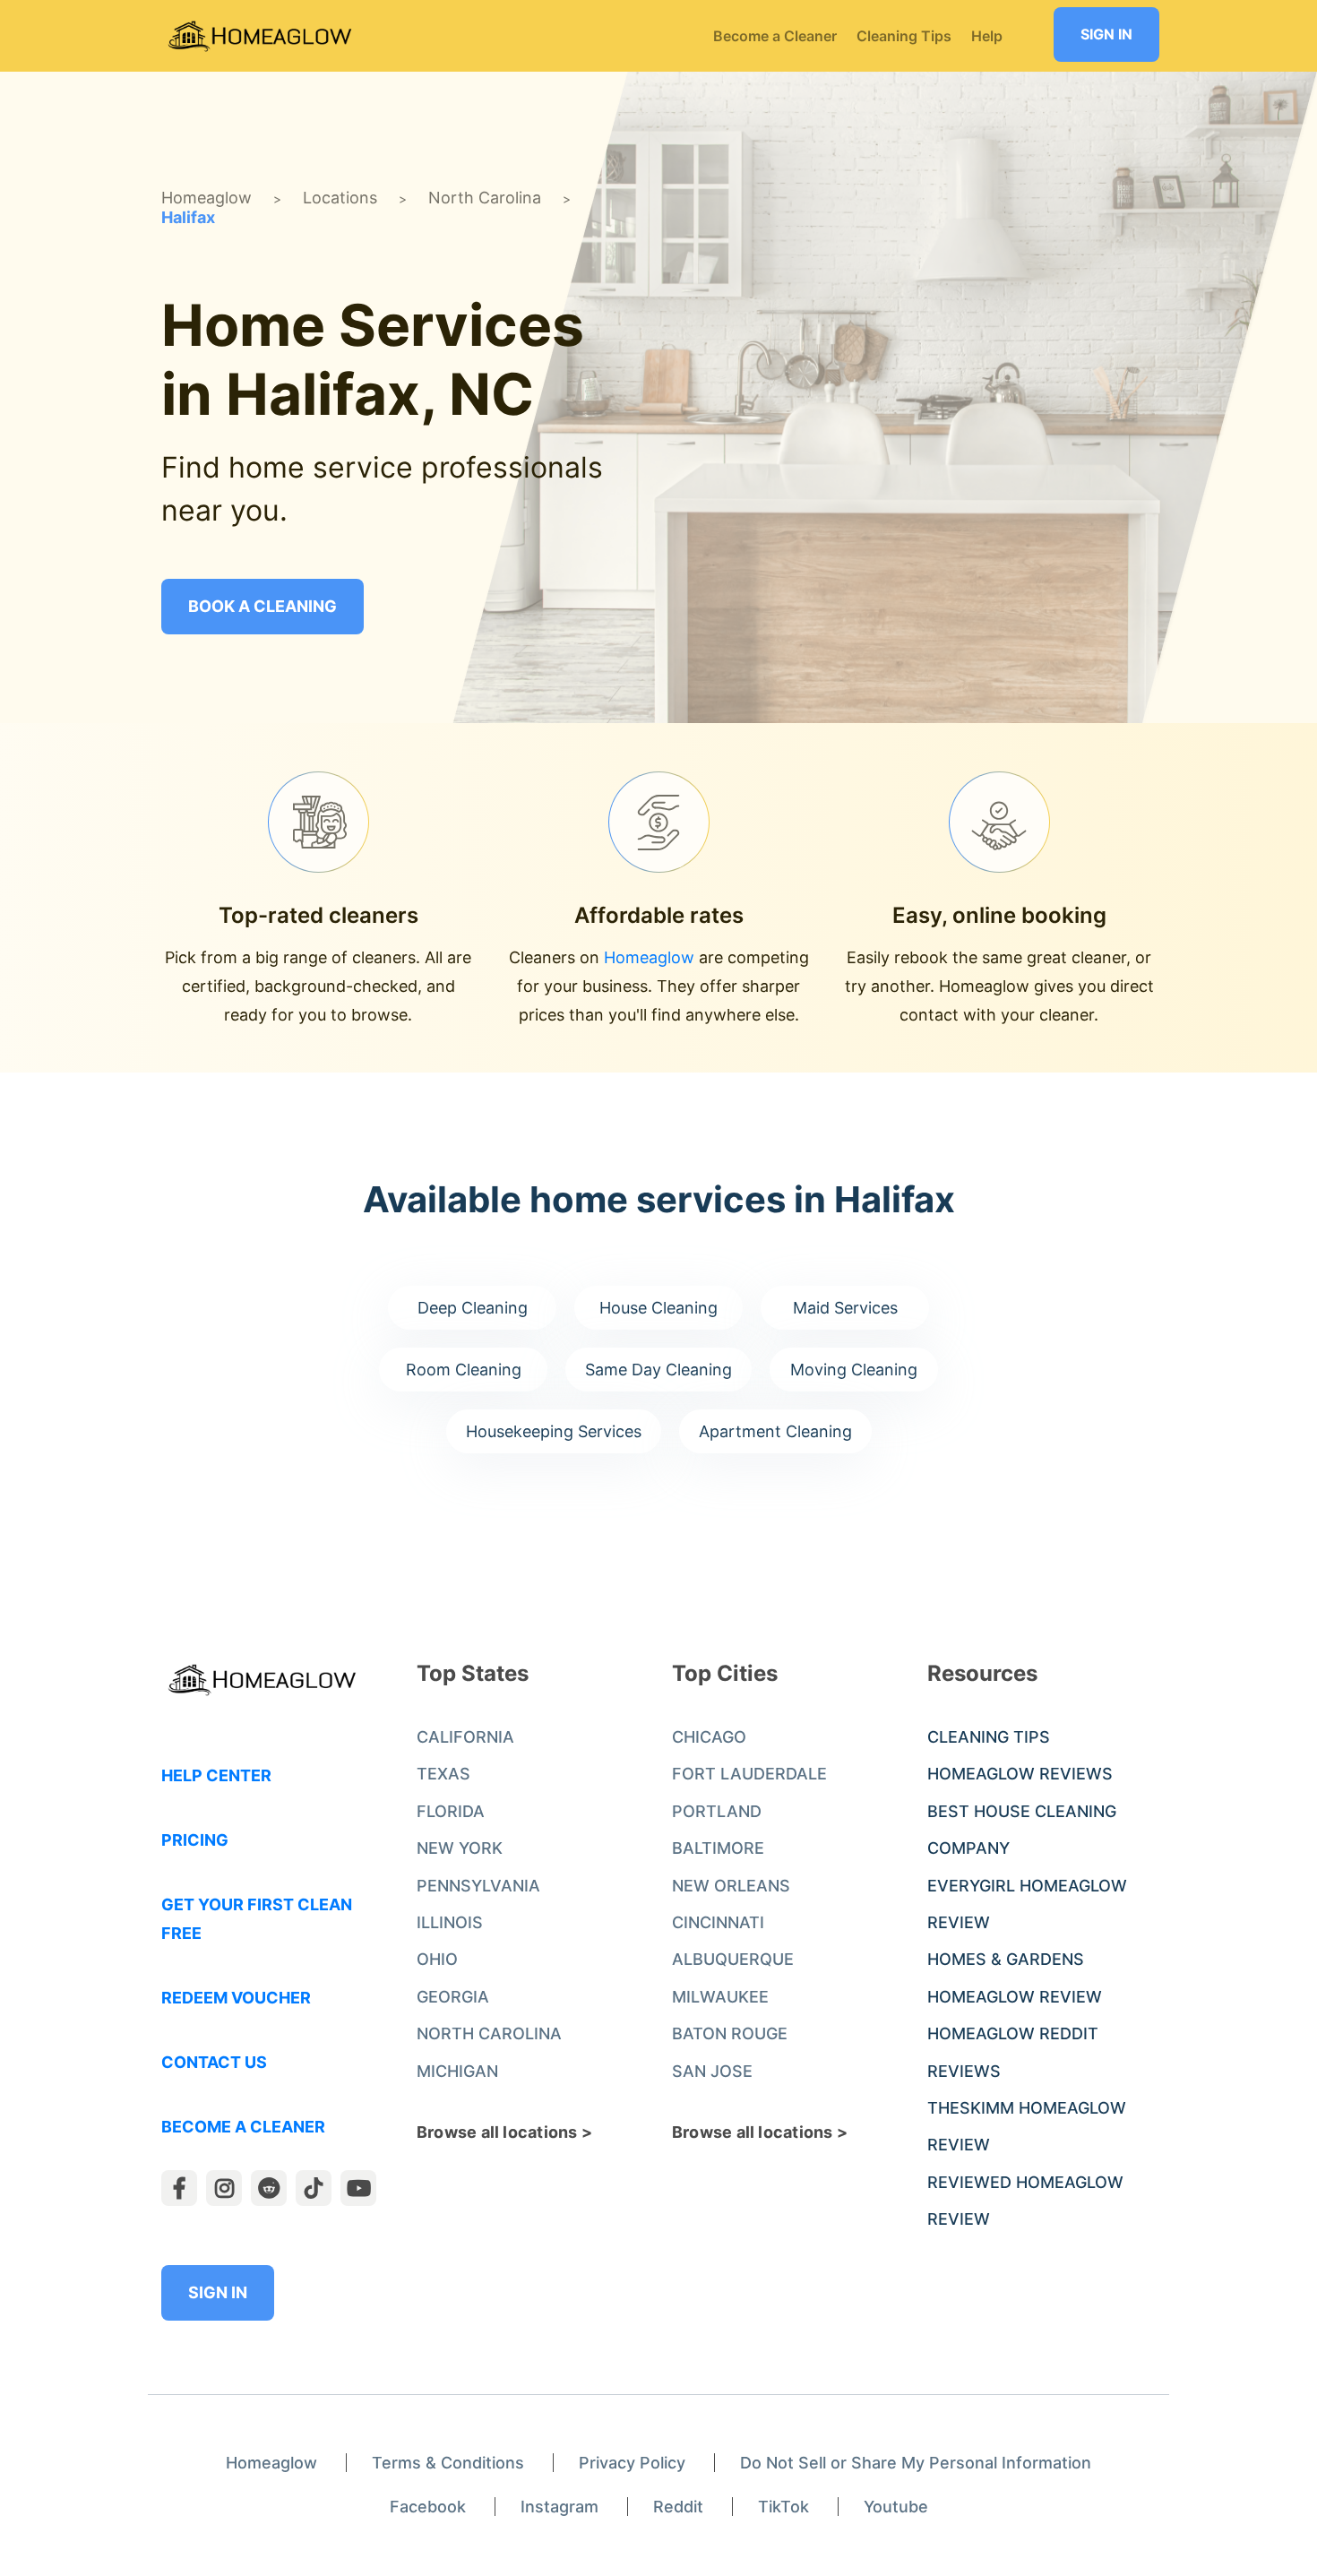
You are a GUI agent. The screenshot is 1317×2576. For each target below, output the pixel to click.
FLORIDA (451, 1811)
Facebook (428, 2507)
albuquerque (733, 1959)
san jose (712, 2071)
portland (717, 1811)
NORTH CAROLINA (489, 2033)
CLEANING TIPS (989, 1737)
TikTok (783, 2507)
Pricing (195, 1840)
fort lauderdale (749, 1774)
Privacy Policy (632, 2463)
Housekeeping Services (554, 1431)
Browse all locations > (504, 2132)
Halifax (188, 217)
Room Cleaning (464, 1370)
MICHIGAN (457, 2071)
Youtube (896, 2507)
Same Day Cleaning (658, 1370)
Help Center (216, 1775)
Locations (340, 198)
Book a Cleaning (263, 606)
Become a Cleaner (243, 2127)
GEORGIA (453, 1997)
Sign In (1106, 34)
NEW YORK (460, 1848)
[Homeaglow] (260, 36)
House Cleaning (658, 1308)
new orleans (731, 1886)
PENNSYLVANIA (478, 1886)
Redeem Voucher (236, 1998)
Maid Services (845, 1308)
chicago (709, 1737)
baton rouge (730, 2033)
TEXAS (443, 1774)
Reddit (678, 2507)
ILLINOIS (450, 1922)
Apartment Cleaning (775, 1431)
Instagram (560, 2507)
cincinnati (718, 1922)
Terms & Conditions (448, 2463)
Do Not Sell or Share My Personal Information (916, 2463)
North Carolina (485, 198)
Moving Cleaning (854, 1370)
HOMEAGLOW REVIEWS (1020, 1774)
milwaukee (720, 1997)
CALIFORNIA (465, 1737)
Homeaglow (207, 198)
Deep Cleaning (473, 1308)
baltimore (718, 1848)
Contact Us (214, 2062)
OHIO (437, 1959)
